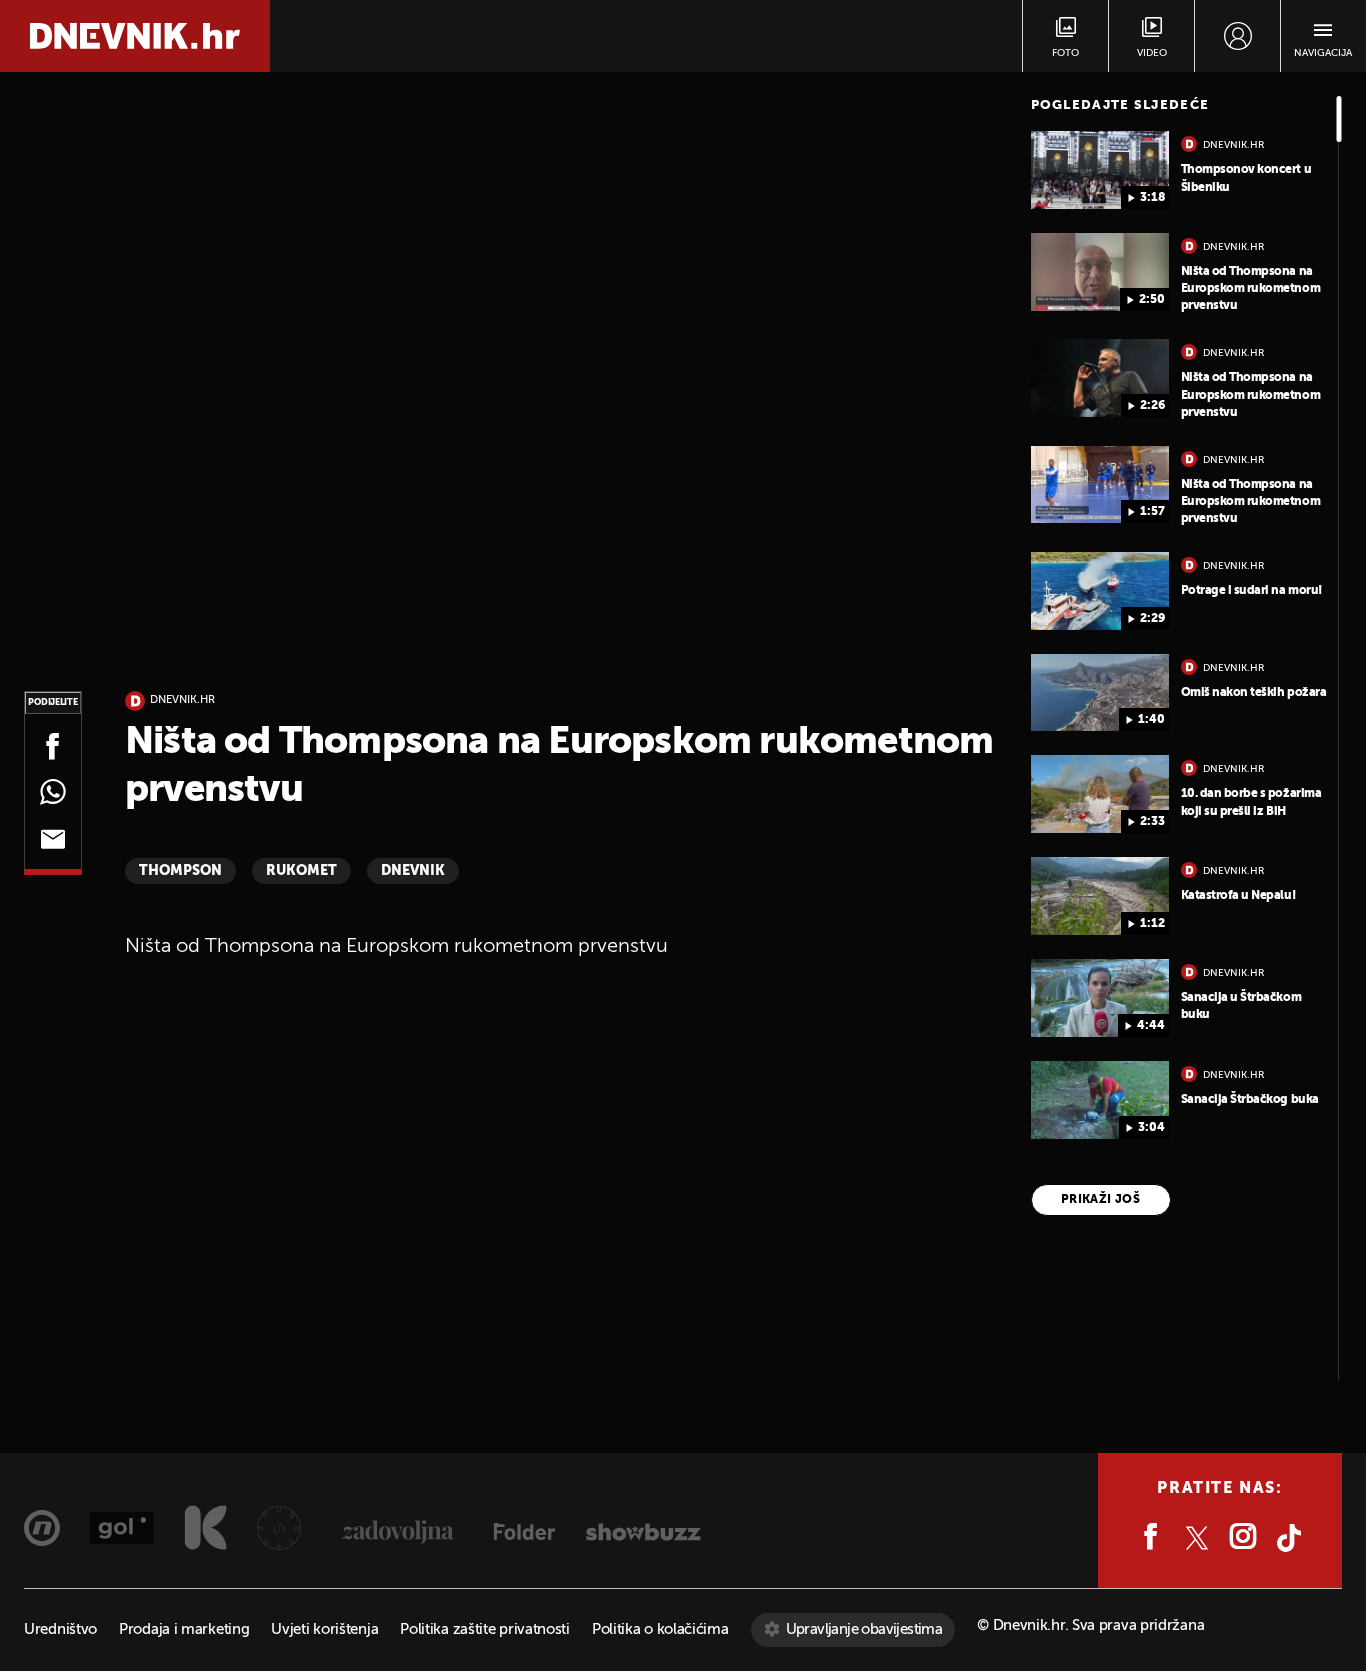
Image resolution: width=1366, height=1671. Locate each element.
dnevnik (413, 871)
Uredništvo (60, 1629)
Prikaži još (1100, 1200)
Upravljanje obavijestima (864, 1629)
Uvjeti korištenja (324, 1629)
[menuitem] (1237, 36)
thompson (180, 871)
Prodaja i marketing (184, 1629)
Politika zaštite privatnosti (485, 1629)
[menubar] (1237, 36)
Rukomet (301, 871)
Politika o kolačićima (660, 1629)
